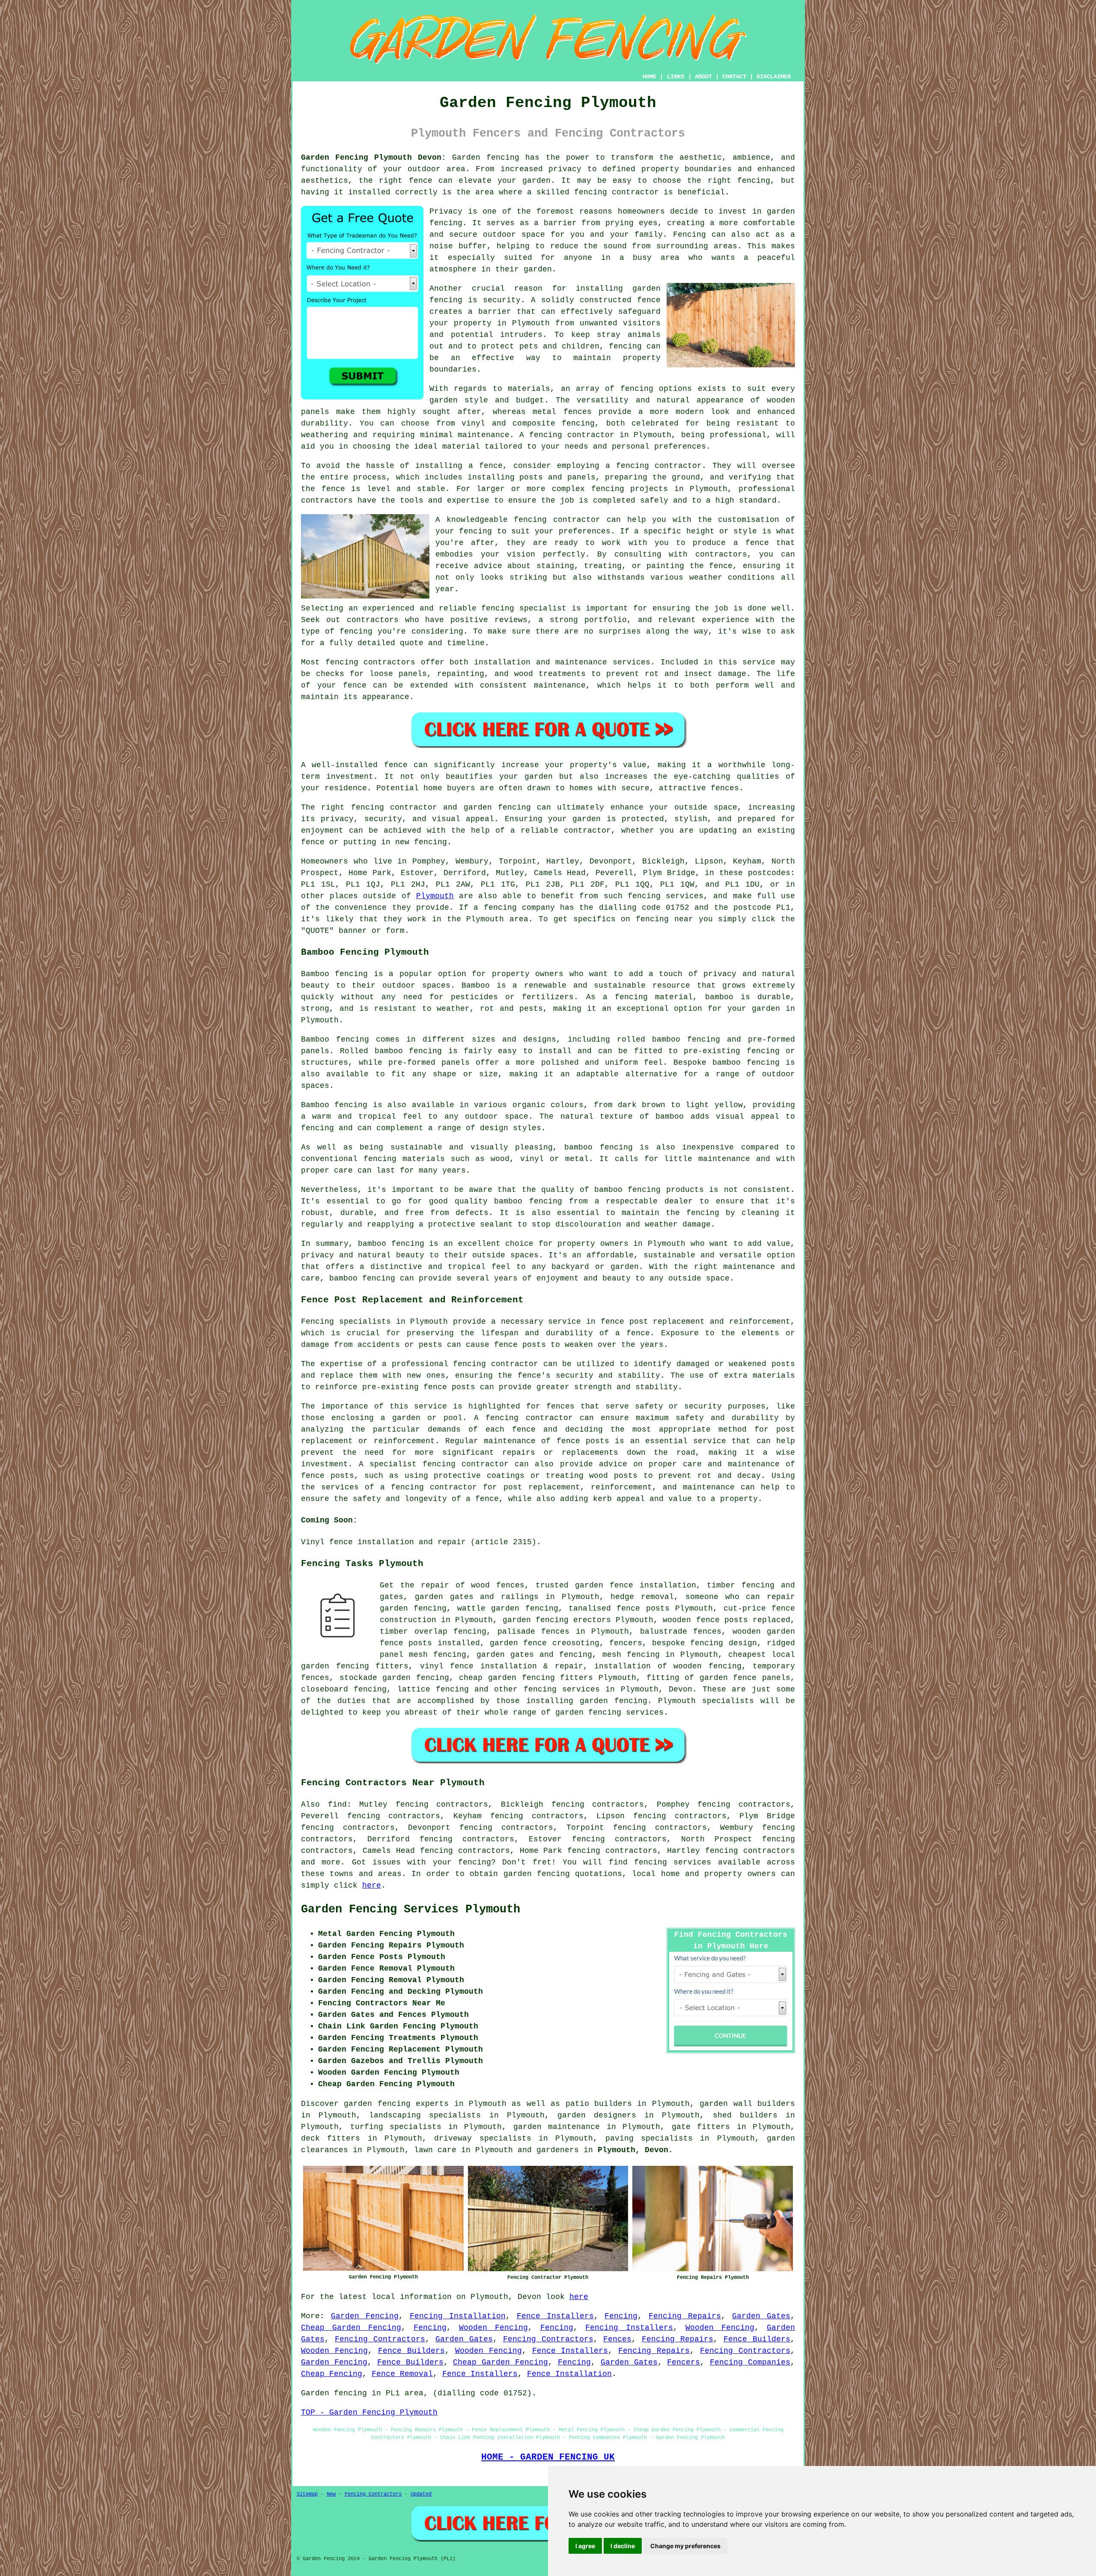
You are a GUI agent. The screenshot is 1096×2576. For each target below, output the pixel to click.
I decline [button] (623, 2546)
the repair (425, 1585)
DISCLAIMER (774, 77)
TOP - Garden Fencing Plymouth (369, 2412)
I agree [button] (585, 2546)
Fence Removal (402, 2374)
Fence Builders (757, 2339)
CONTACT (734, 77)
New (331, 2494)
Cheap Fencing (332, 2374)
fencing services (562, 1689)
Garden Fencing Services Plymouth (411, 1909)
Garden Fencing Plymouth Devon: (374, 158)
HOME (649, 77)
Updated (421, 2494)
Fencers (684, 2362)
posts (420, 1643)
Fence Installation (569, 2374)
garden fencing (536, 1620)
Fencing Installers (629, 2328)
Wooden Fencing (493, 2328)
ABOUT (703, 77)
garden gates (505, 1655)
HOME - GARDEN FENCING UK (548, 2457)
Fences (617, 2339)
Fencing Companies (750, 2362)
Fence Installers (555, 2316)
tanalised (590, 1608)
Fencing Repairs (685, 2316)
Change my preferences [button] (685, 2546)
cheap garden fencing (507, 1678)
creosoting (576, 1643)
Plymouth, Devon (633, 2150)
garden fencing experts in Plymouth (425, 2104)
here (372, 1885)
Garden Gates (761, 2316)
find (337, 1805)
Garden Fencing (365, 2316)
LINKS (676, 77)
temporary (774, 1666)
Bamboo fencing (334, 974)
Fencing (621, 2316)
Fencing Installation (458, 2316)
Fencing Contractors (380, 2339)
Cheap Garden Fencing (351, 2328)
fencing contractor (496, 1364)
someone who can (723, 1597)
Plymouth (435, 896)
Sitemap (307, 2494)
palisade (516, 1632)
